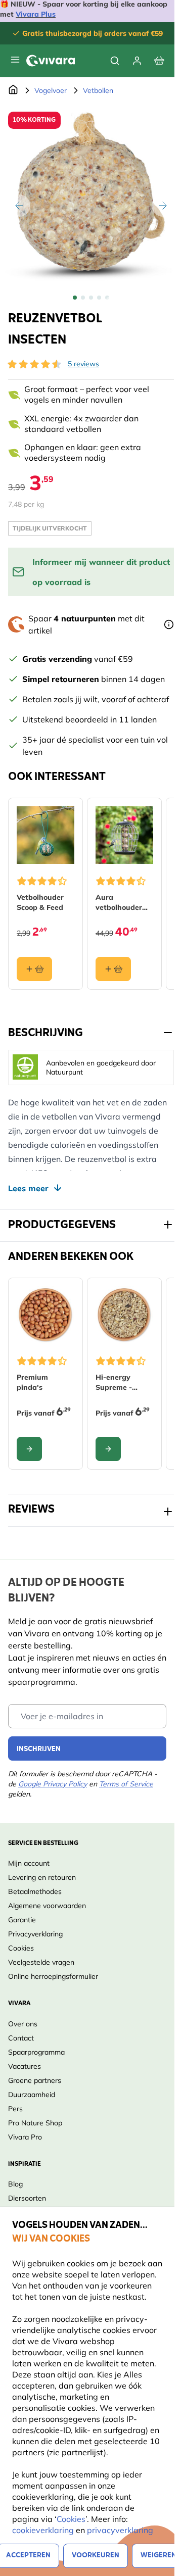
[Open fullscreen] (91, 195)
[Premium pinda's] (45, 1315)
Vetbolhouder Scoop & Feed (40, 902)
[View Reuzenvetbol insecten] (75, 298)
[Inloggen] (137, 61)
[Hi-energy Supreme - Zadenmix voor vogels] (124, 1315)
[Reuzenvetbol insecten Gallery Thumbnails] (91, 298)
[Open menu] (15, 60)
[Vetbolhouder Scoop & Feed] (45, 835)
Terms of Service (126, 1784)
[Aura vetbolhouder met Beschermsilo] (124, 835)
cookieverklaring (44, 2530)
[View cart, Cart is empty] (159, 61)
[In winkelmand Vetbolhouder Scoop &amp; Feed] (34, 969)
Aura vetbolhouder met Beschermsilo (119, 903)
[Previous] (19, 206)
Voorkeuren (96, 2556)
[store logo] (51, 61)
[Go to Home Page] (13, 90)
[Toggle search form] (115, 61)
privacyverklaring (120, 2530)
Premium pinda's (32, 1382)
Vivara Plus (36, 14)
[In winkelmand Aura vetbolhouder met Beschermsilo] (113, 969)
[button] (34, 364)
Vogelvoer (51, 90)
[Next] (163, 206)
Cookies (71, 2519)
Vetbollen (98, 90)
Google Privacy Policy (53, 1784)
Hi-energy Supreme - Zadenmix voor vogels (122, 1382)
